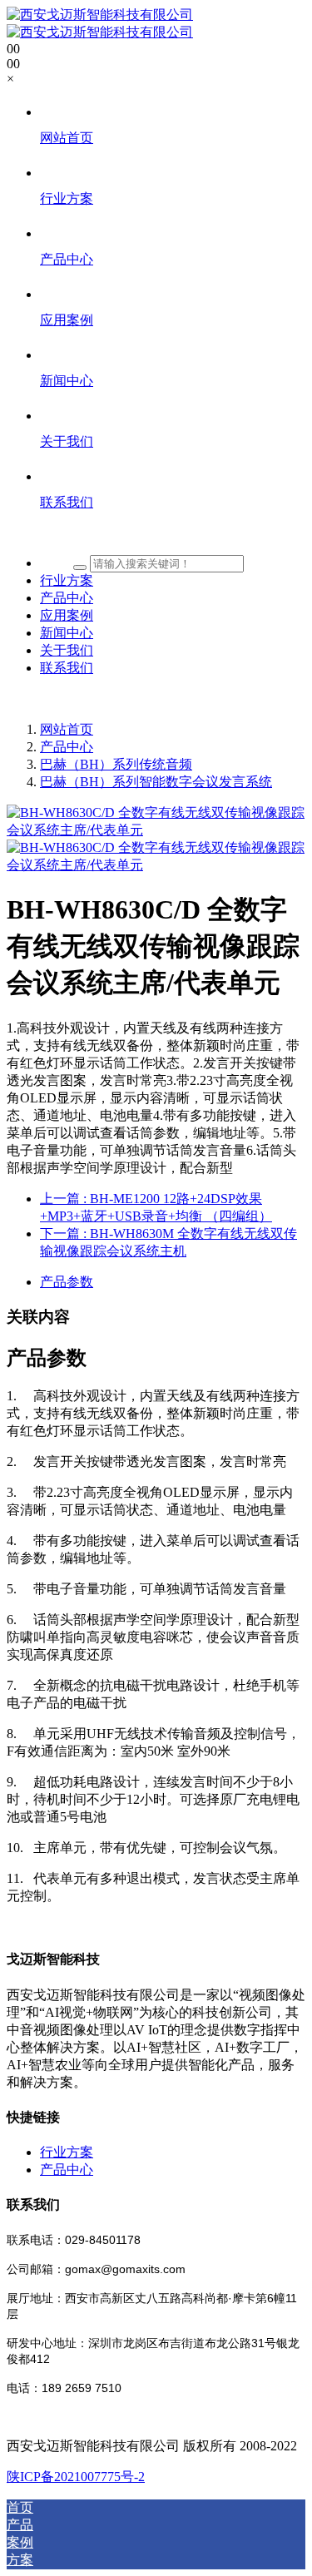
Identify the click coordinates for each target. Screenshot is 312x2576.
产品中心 (67, 747)
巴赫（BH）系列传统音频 (116, 764)
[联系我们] (173, 533)
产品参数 (67, 1282)
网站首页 (67, 729)
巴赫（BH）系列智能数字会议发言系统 (156, 782)
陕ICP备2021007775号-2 (76, 2477)
